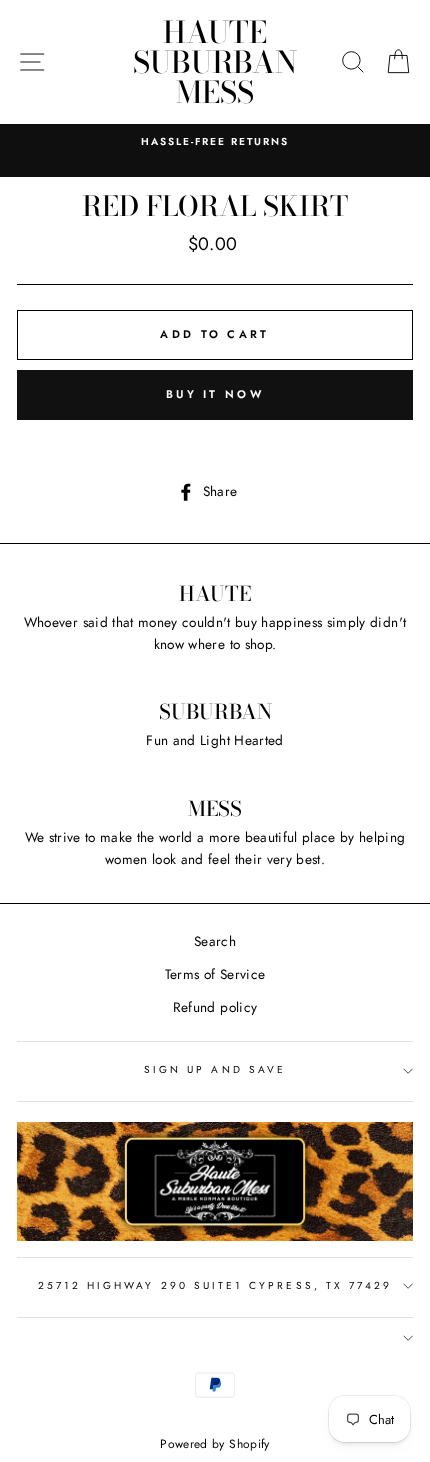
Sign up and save (215, 1069)
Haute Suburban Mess (215, 62)
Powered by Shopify (214, 1444)
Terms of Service (215, 974)
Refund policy (215, 1007)
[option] (215, 142)
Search (215, 941)
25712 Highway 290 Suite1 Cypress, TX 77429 (215, 1285)
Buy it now (215, 394)
